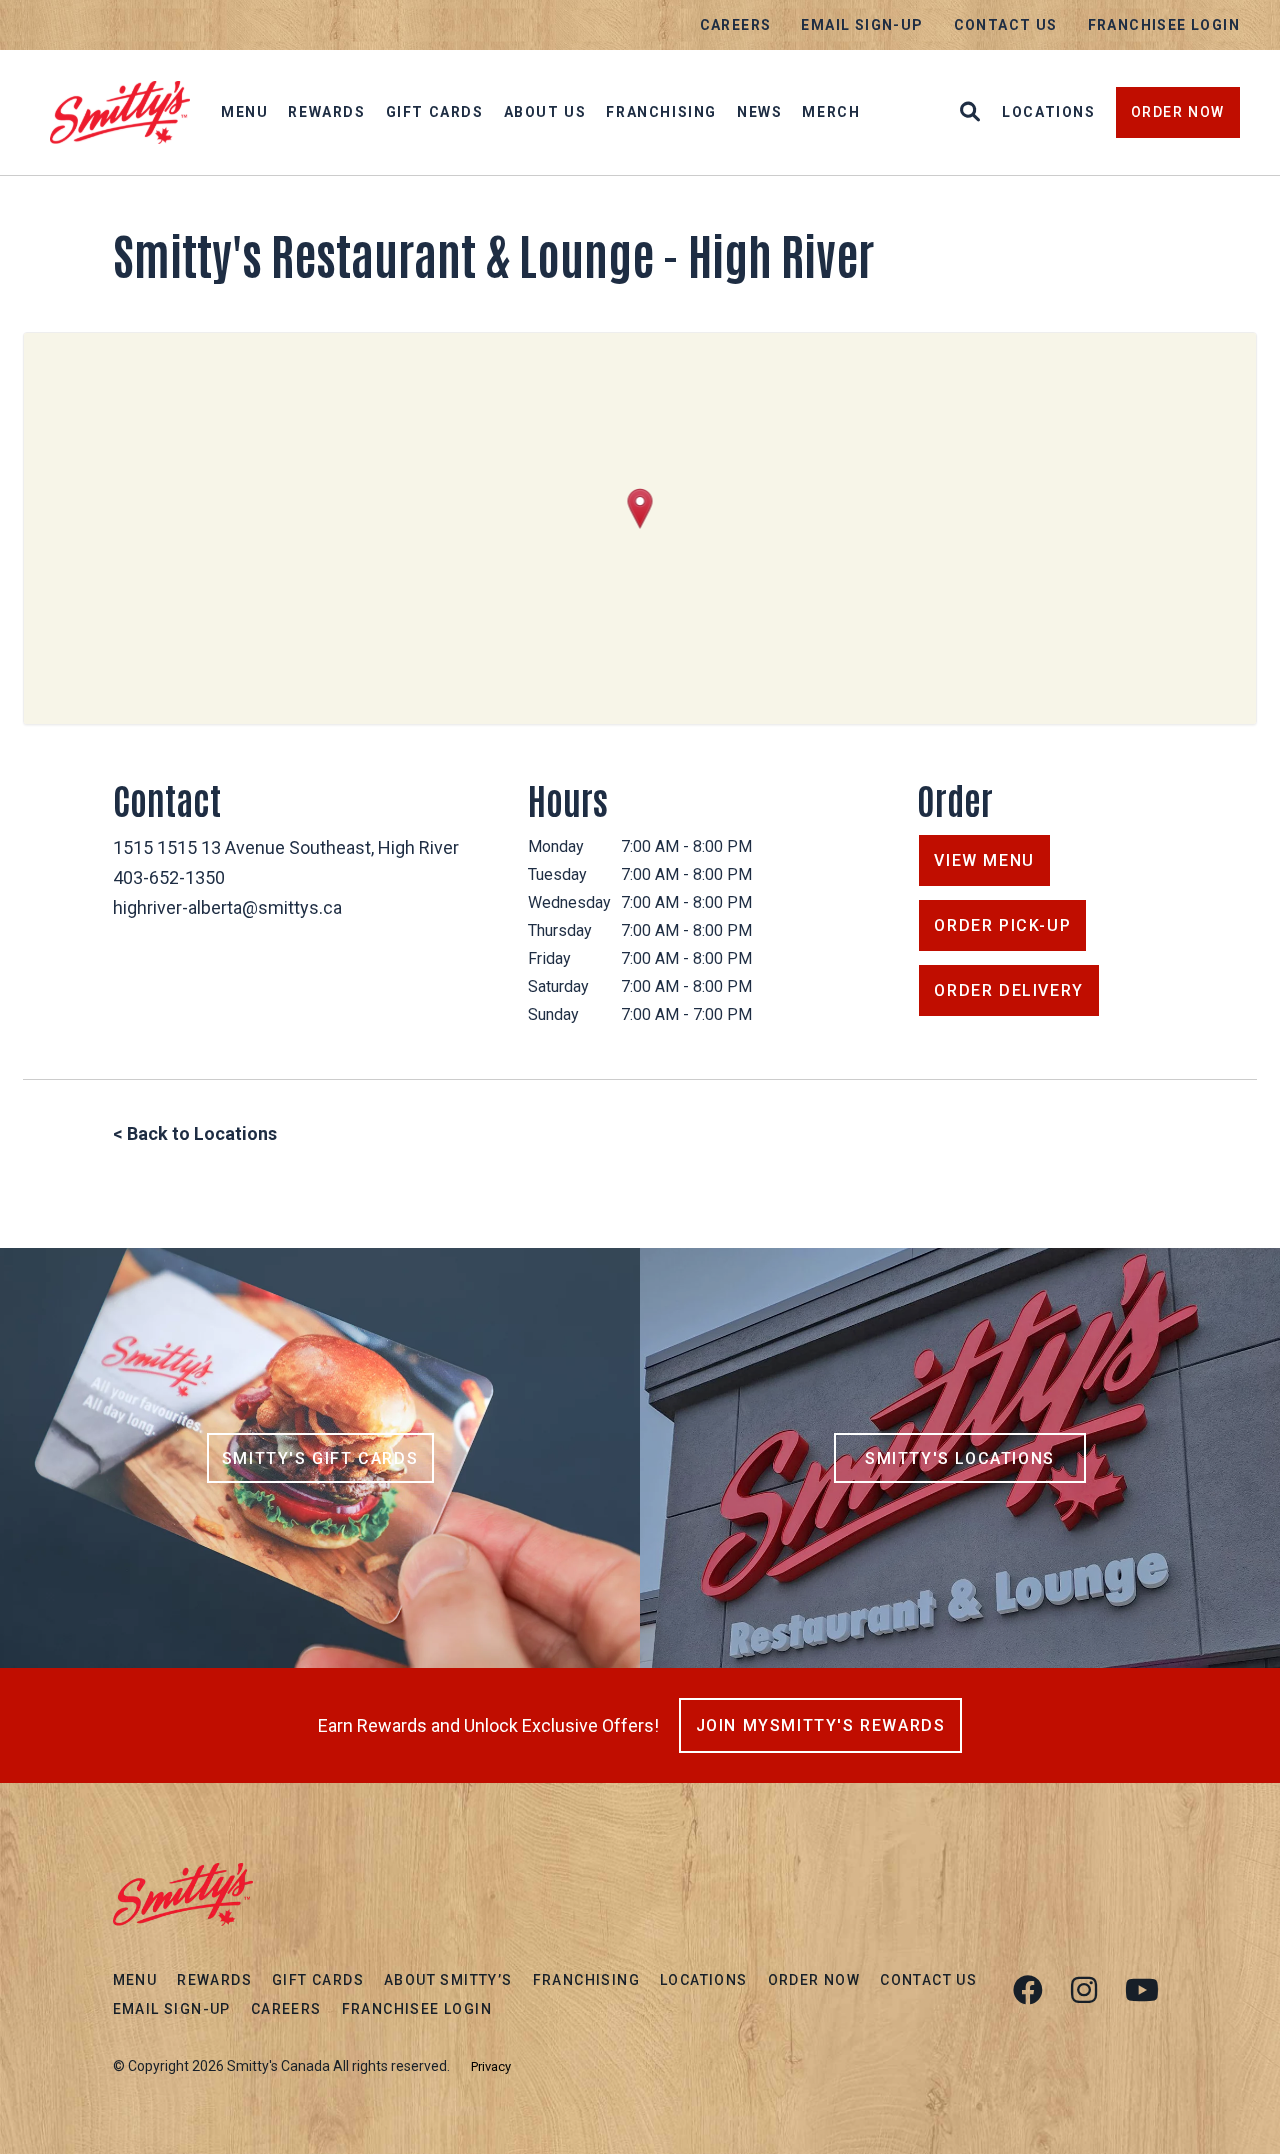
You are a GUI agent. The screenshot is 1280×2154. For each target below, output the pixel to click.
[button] (640, 508)
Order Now (1178, 112)
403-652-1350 (169, 877)
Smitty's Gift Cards (320, 1458)
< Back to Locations (195, 1133)
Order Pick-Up (1002, 925)
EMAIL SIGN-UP (862, 25)
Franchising (661, 112)
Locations (1048, 112)
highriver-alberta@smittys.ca (227, 907)
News (759, 112)
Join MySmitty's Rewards (821, 1725)
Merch (831, 112)
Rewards (326, 112)
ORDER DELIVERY (1008, 990)
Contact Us (1006, 25)
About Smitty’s (448, 1980)
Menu (244, 112)
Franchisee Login (1164, 25)
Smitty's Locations (960, 1458)
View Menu (984, 860)
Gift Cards (435, 112)
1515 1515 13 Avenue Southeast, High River (286, 847)
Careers (736, 25)
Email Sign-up (172, 2009)
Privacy (491, 2066)
